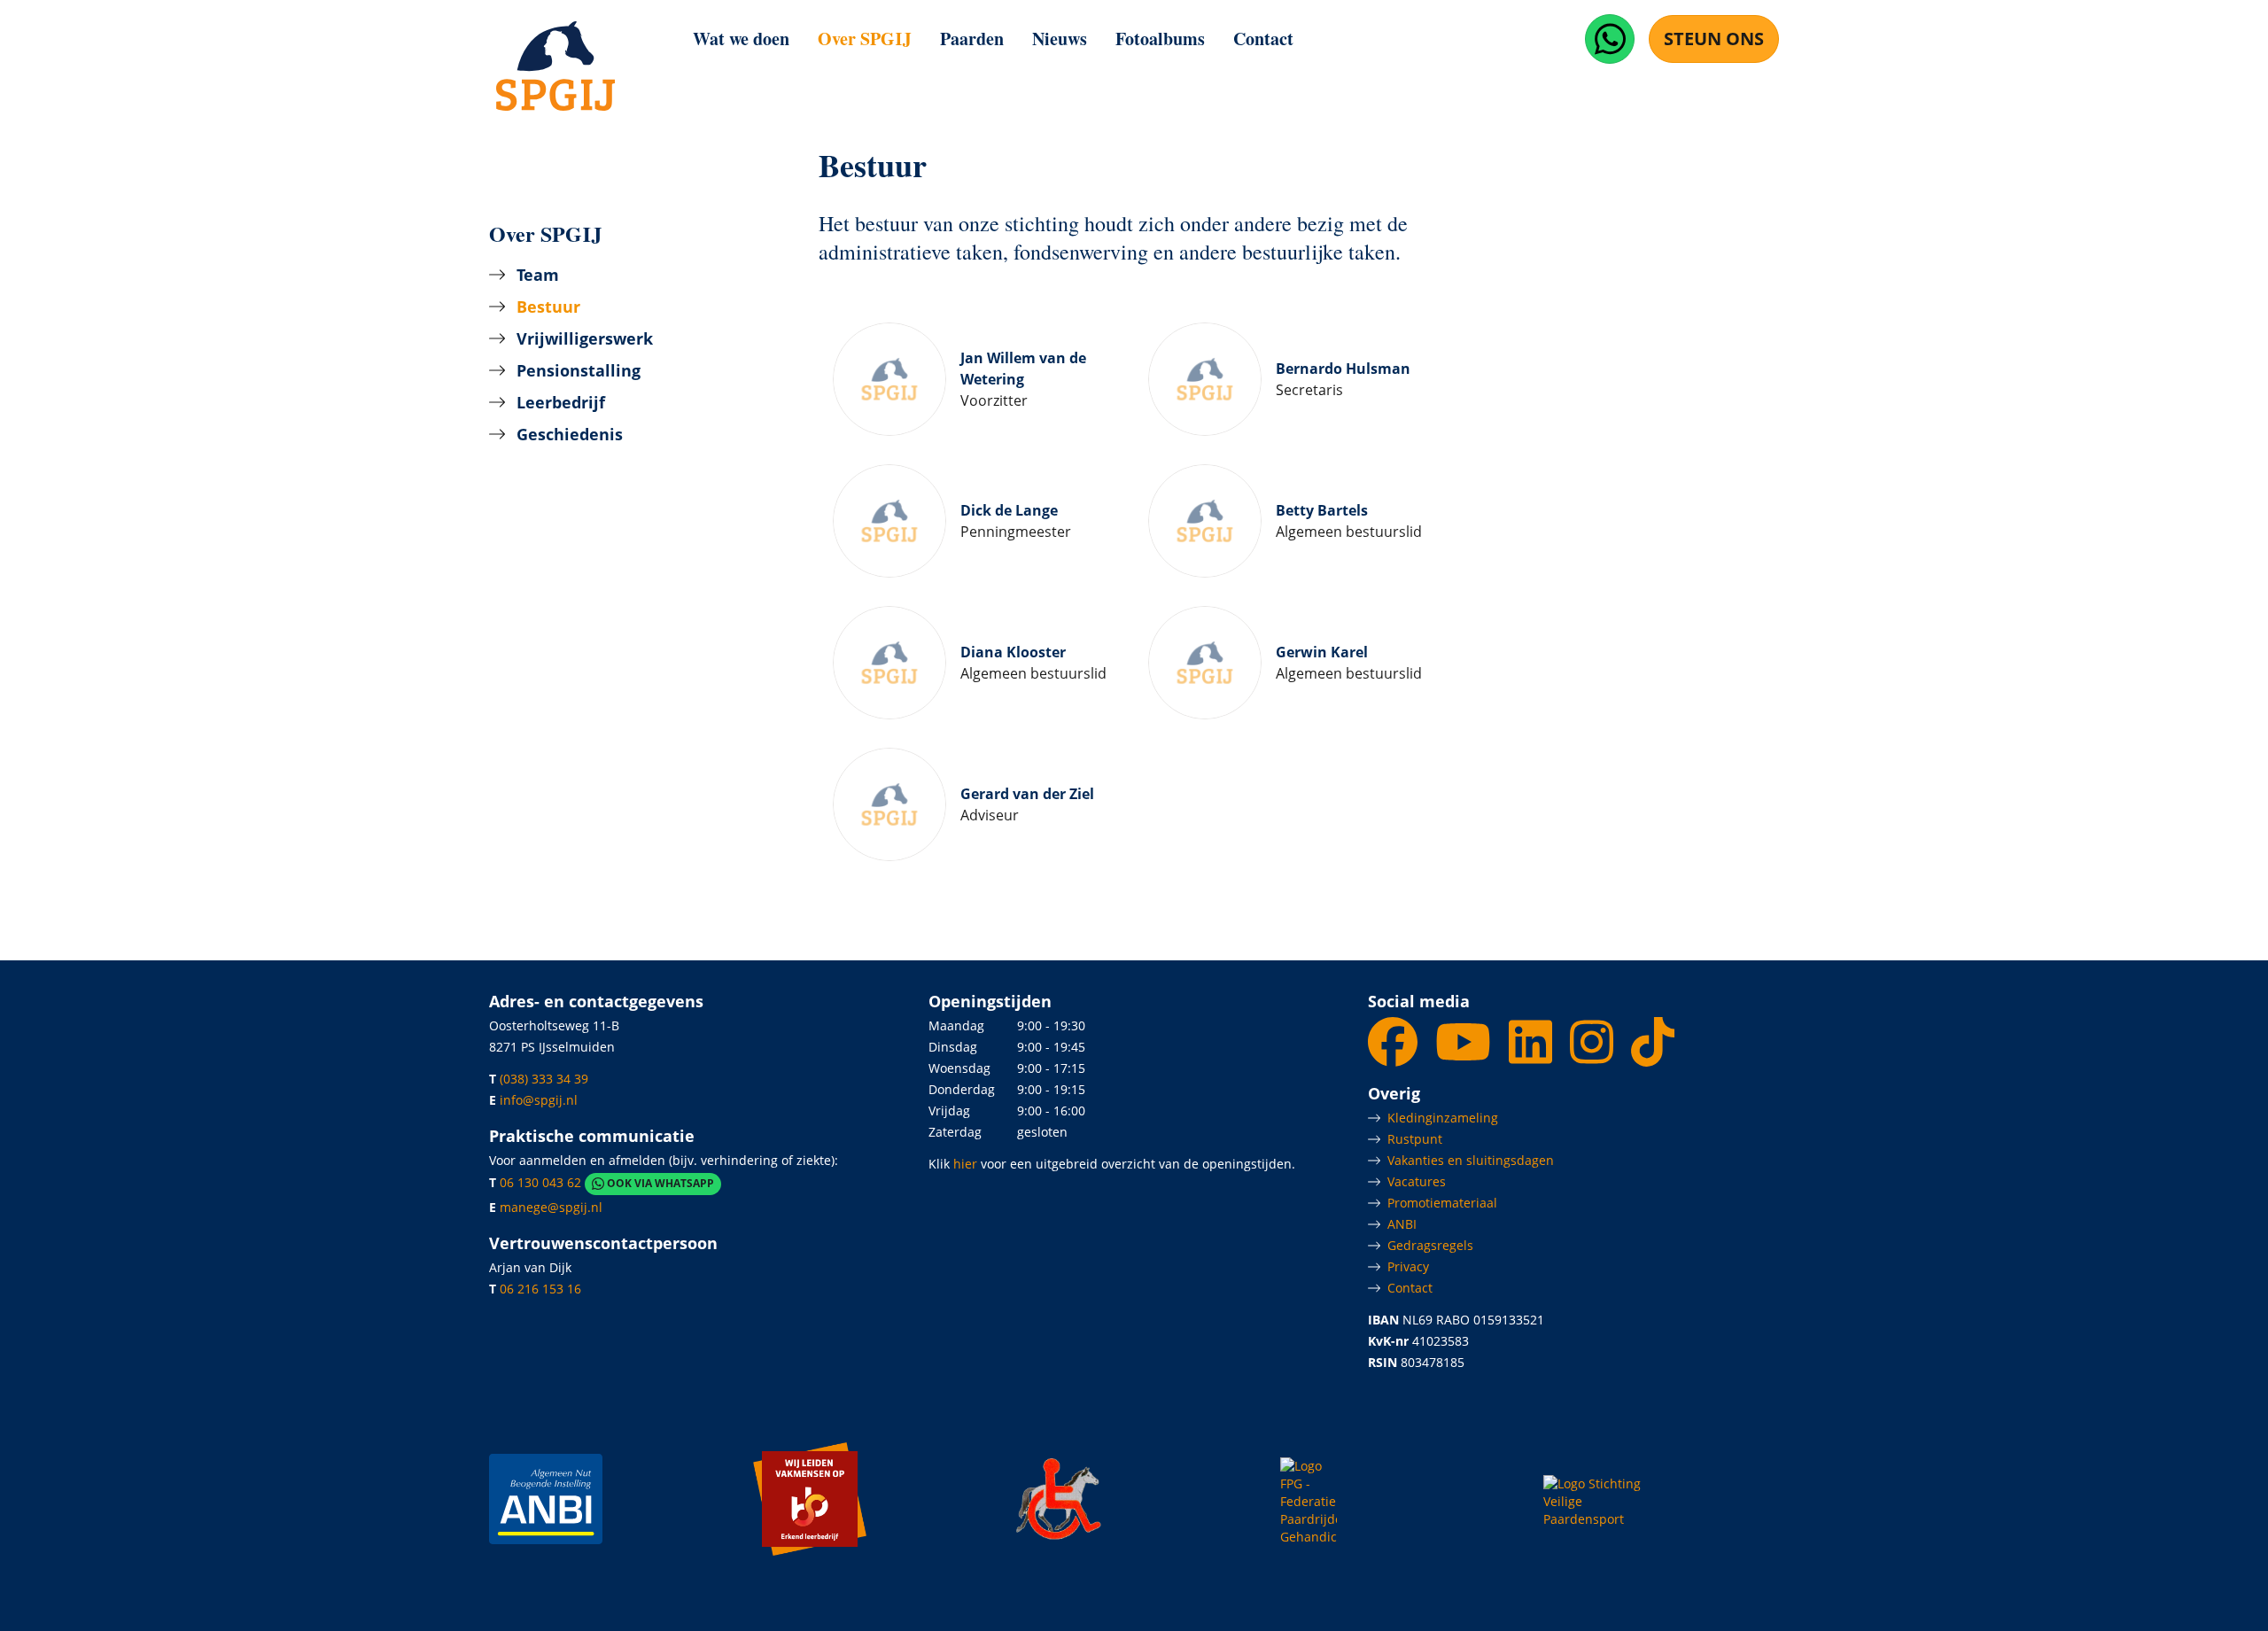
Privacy (1408, 1266)
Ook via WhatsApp (659, 1184)
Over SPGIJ (865, 39)
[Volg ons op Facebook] (1394, 1056)
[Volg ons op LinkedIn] (1532, 1056)
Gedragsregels (1430, 1245)
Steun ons (1714, 39)
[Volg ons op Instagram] (1593, 1056)
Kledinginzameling (1443, 1118)
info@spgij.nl (539, 1100)
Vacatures (1417, 1181)
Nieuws (1060, 39)
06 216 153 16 (540, 1289)
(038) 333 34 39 (544, 1079)
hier (965, 1164)
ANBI (1402, 1224)
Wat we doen (741, 39)
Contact (1263, 39)
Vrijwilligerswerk (585, 338)
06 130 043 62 (540, 1183)
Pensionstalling (579, 370)
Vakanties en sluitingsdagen (1471, 1160)
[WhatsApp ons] (1610, 39)
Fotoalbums (1160, 39)
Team (538, 275)
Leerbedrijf (561, 402)
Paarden (972, 39)
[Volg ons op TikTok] (1653, 1056)
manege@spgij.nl (551, 1207)
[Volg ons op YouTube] (1465, 1056)
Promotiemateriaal (1442, 1203)
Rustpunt (1415, 1139)
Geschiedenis (570, 434)
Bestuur (548, 307)
